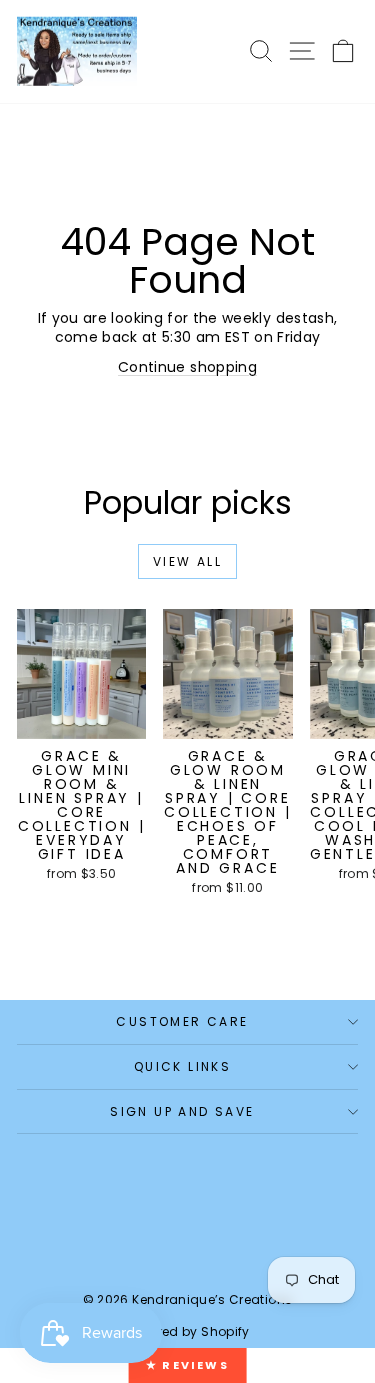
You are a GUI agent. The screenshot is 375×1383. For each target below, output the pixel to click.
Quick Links (182, 1066)
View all (187, 561)
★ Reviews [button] (187, 1365)
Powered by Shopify (187, 1331)
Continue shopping (187, 367)
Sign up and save (182, 1111)
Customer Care (182, 1021)
